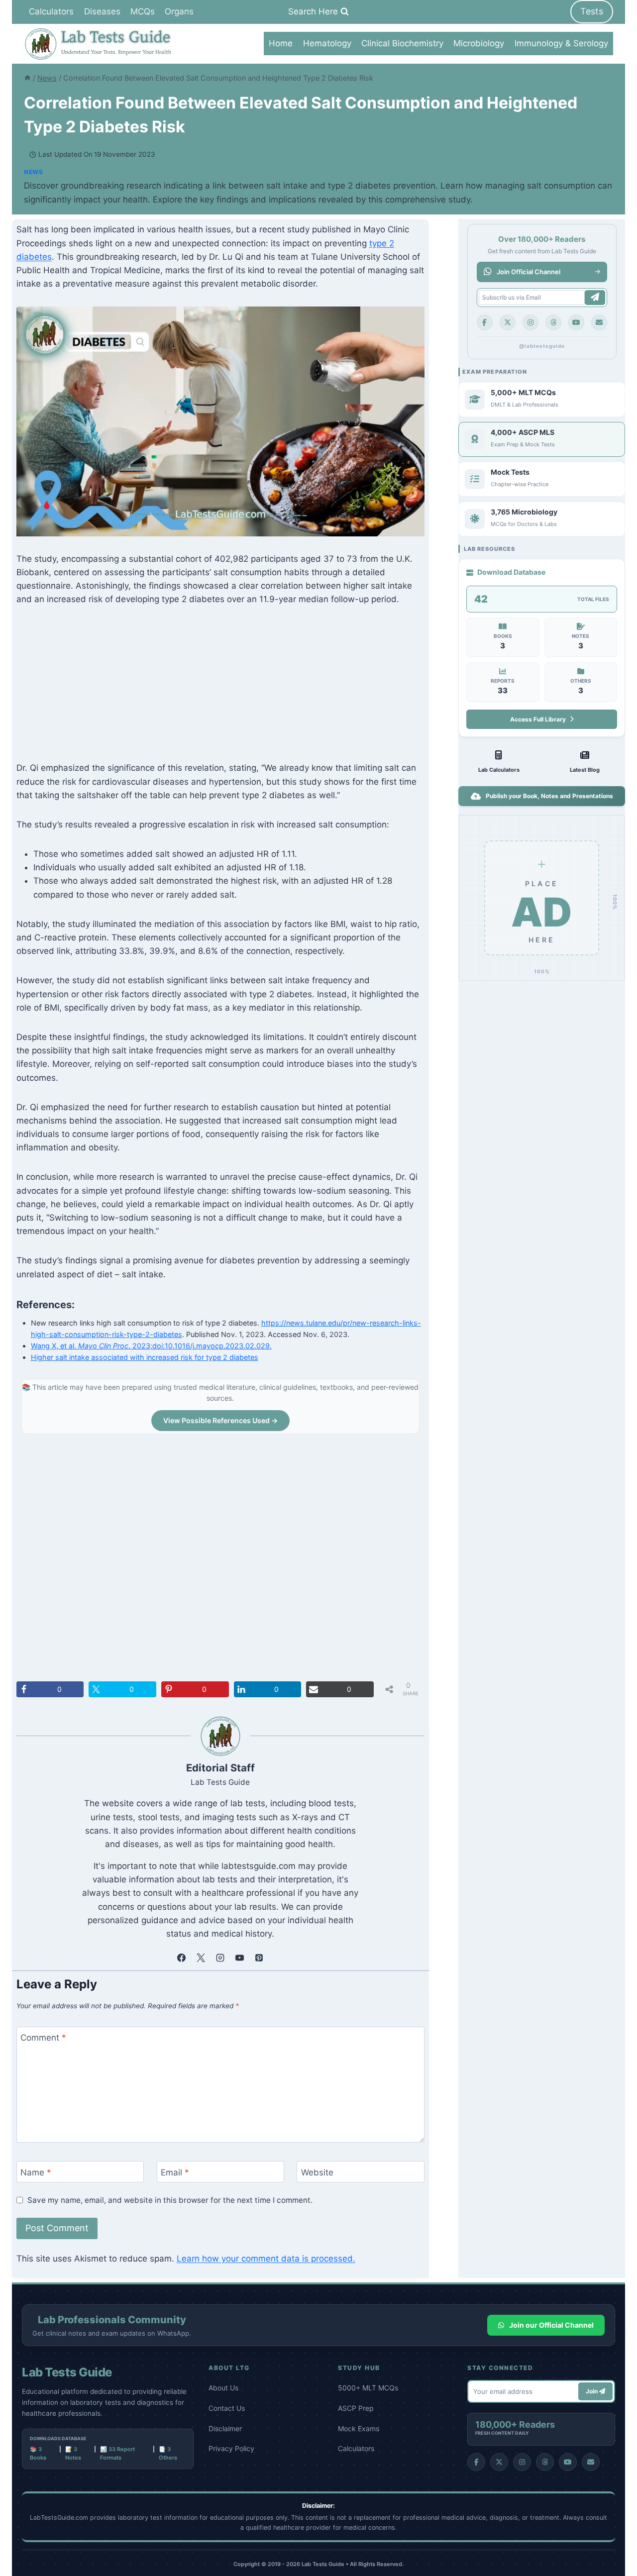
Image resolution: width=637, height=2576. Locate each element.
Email (175, 2172)
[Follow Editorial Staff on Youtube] (240, 1958)
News (33, 172)
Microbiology (479, 43)
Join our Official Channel (551, 2325)
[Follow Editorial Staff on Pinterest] (259, 1958)
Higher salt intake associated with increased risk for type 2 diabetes (145, 1357)
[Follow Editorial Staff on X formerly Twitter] (201, 1958)
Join (592, 2391)
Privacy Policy (231, 2448)
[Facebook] (485, 322)
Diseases (102, 11)
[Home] (27, 78)
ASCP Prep (356, 2408)
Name (36, 2172)
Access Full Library (538, 719)
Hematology (327, 43)
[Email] (599, 322)
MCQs (143, 11)
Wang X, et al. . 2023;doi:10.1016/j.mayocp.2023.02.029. (151, 1346)
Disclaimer (225, 2428)
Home (281, 43)
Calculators (51, 11)
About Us (223, 2388)
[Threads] (553, 322)
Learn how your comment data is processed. (266, 2259)
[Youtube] (576, 322)
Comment (43, 2038)
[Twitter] (508, 322)
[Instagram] (531, 322)
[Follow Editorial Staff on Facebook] (182, 1958)
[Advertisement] (220, 692)
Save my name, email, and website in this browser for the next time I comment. (170, 2200)
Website (317, 2172)
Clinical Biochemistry (402, 43)
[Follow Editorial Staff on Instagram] (220, 1958)
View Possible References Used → (220, 1420)
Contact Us (227, 2408)
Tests (592, 11)
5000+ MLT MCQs (368, 2388)
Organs (179, 11)
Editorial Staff (220, 1768)
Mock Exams (359, 2428)
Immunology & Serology (561, 43)
